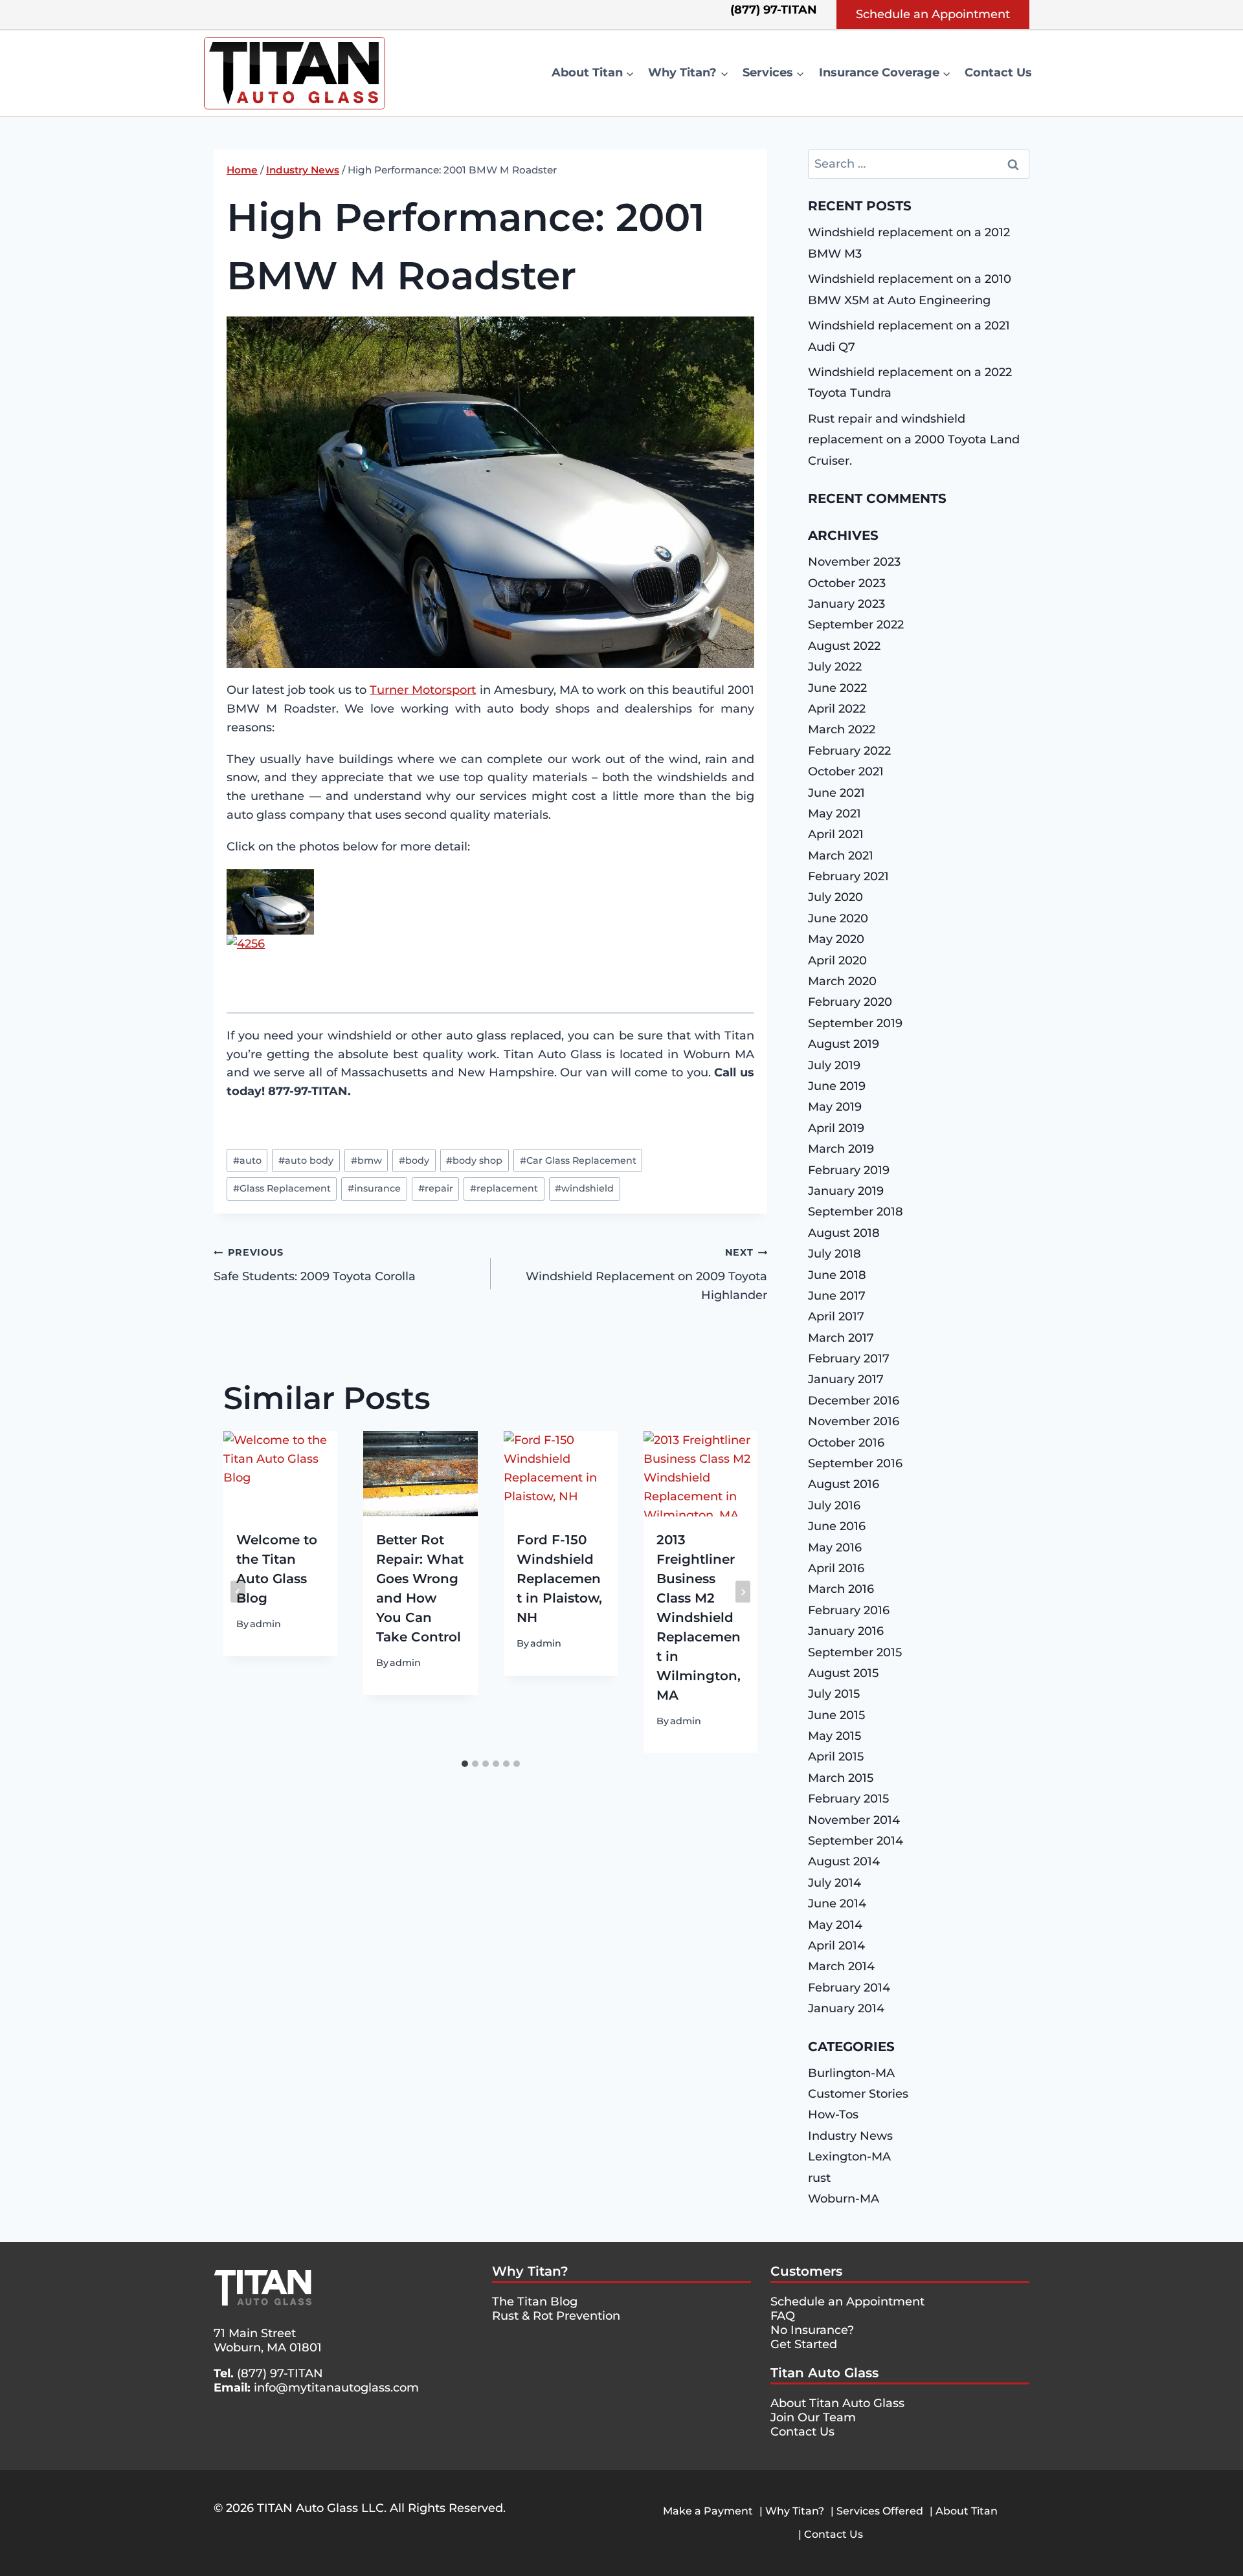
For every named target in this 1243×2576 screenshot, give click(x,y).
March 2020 (842, 981)
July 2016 (834, 1505)
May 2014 (835, 1925)
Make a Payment (708, 2511)
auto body (306, 1160)
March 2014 (841, 1966)
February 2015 (848, 1799)
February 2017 (849, 1359)
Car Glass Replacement (578, 1160)
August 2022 (844, 646)
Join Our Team (813, 2417)
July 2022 (835, 667)
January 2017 (846, 1379)
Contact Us (998, 72)
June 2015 (836, 1715)
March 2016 (841, 1589)
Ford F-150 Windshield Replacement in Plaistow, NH (559, 1578)
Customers (806, 2271)
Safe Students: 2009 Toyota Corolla (315, 1265)
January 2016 (846, 1631)
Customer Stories (858, 2094)
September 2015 (855, 1652)
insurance (374, 1188)
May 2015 (834, 1736)
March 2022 (842, 729)
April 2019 (836, 1128)
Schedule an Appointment (933, 14)
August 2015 (843, 1673)
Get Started (804, 2344)
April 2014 (836, 1946)
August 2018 (844, 1233)
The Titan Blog (535, 2302)
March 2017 (841, 1338)
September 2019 (855, 1023)
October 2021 (846, 772)
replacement (504, 1188)
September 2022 (856, 625)
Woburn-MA (844, 2199)
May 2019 (835, 1107)
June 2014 (837, 1904)
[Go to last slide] (238, 1592)
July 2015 (834, 1694)
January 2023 (846, 604)
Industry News (850, 2136)
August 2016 (844, 1484)
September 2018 (856, 1212)
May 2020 (836, 939)
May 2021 (834, 814)
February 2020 (850, 1002)
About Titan (967, 2511)
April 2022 (837, 709)
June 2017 (837, 1296)
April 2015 (836, 1757)
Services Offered (880, 2511)
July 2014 (834, 1883)
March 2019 (841, 1149)
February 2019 (849, 1170)
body (414, 1160)
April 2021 (836, 834)
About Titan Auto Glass (837, 2403)
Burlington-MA (851, 2073)
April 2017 (836, 1316)
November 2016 (854, 1421)
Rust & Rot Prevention (556, 2316)
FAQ (783, 2316)
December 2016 (854, 1401)
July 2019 (834, 1065)
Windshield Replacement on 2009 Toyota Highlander (646, 1274)
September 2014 (856, 1841)
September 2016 (855, 1463)
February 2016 (849, 1610)
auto (247, 1160)
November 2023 (854, 562)
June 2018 (837, 1275)
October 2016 (846, 1443)
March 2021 (841, 856)
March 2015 (841, 1778)
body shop (474, 1160)
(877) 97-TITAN (280, 2373)
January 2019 (846, 1191)
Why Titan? (530, 2271)
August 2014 (844, 1861)
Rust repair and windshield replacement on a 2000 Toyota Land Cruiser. (914, 440)
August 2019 (844, 1044)
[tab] (465, 1764)
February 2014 (849, 1988)
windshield (584, 1188)
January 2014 (846, 2008)
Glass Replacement (282, 1188)
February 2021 (848, 876)
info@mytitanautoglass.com (336, 2388)
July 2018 (834, 1254)
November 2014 (854, 1820)
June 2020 (838, 918)
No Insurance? (812, 2330)
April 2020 (837, 960)
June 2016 (837, 1526)
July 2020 (835, 897)
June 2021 (836, 793)
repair (436, 1188)
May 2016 (835, 1548)
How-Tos (833, 2115)
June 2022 (837, 688)
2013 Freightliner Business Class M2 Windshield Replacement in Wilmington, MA (699, 1617)
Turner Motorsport (423, 690)
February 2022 (849, 751)
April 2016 (836, 1568)
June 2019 (837, 1086)
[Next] (743, 1592)
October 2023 (847, 583)
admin (265, 1623)
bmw (366, 1160)
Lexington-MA (849, 2157)
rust (819, 2178)
